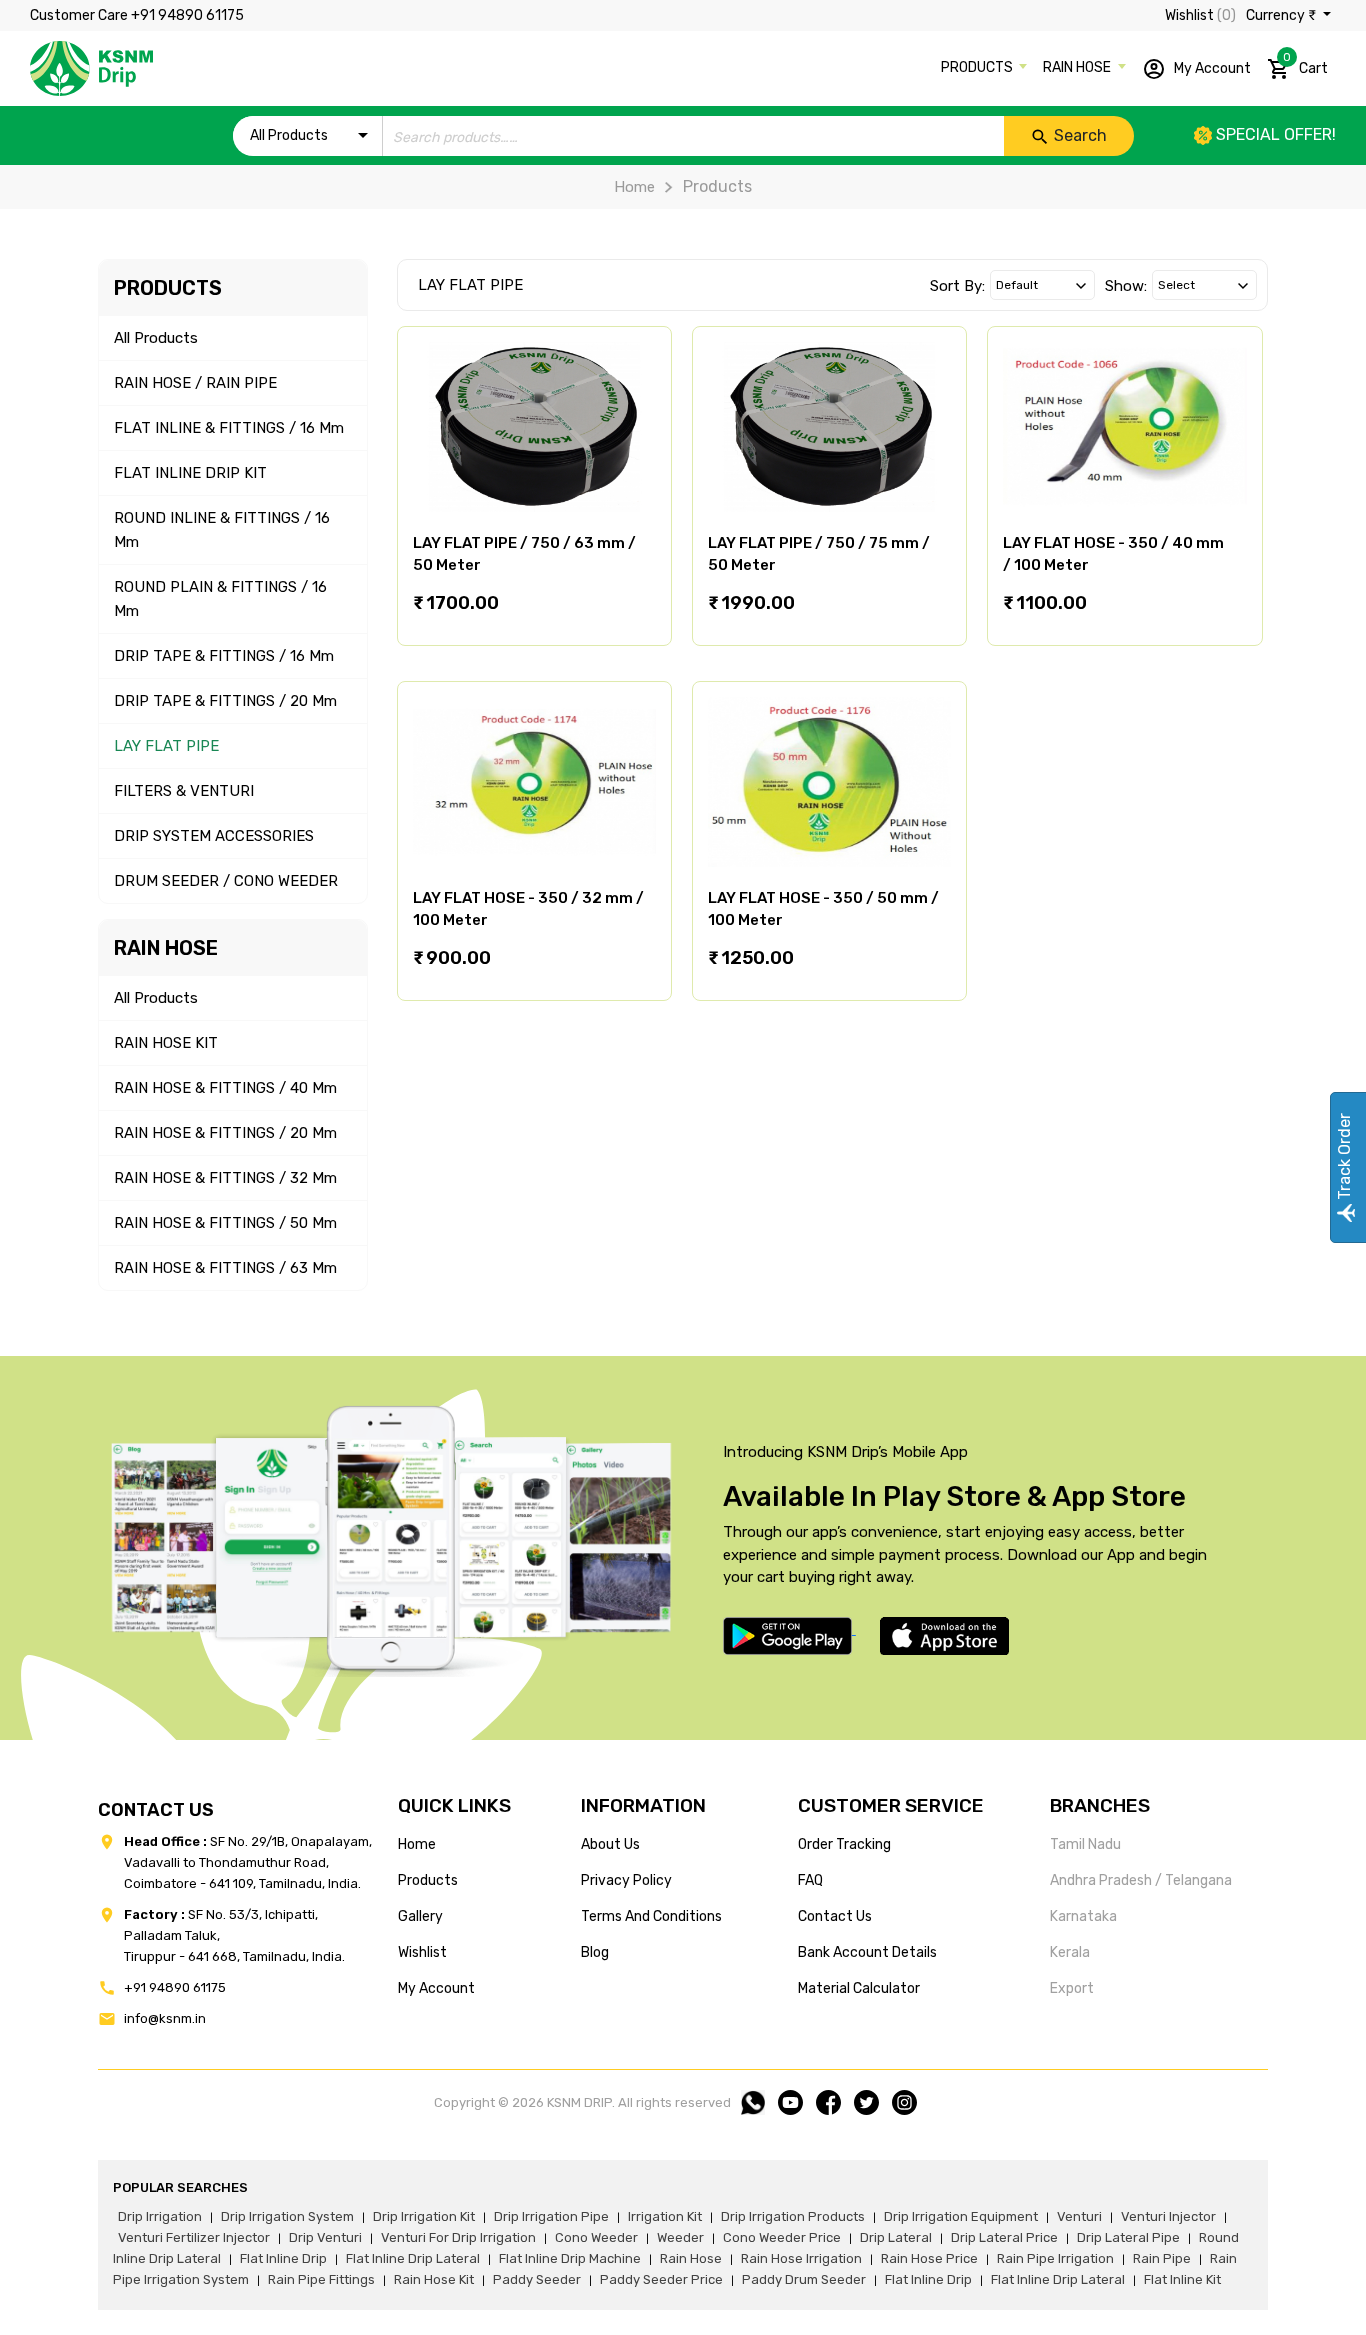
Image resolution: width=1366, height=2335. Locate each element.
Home (634, 187)
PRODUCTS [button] (978, 67)
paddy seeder (537, 2279)
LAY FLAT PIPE (166, 746)
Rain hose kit (434, 2279)
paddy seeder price (661, 2279)
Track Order (1344, 1158)
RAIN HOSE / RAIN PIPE (195, 383)
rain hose (691, 2258)
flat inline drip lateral (413, 2258)
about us (610, 1844)
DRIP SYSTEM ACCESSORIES (214, 836)
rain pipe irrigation (1055, 2258)
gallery (420, 1916)
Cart (1305, 64)
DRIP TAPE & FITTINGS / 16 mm (224, 656)
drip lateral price (1004, 2237)
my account (436, 1988)
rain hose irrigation (801, 2258)
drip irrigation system (287, 2216)
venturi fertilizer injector (194, 2237)
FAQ (810, 1880)
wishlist (422, 1952)
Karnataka (1083, 1916)
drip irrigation (160, 2216)
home (417, 1844)
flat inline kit (1182, 2279)
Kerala (1070, 1952)
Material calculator (859, 1988)
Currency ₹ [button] (1282, 15)
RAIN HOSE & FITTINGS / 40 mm (225, 1088)
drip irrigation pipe (551, 2216)
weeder (680, 2237)
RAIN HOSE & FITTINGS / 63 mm (225, 1268)
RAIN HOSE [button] (1078, 67)
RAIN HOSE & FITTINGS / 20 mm (225, 1133)
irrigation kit (665, 2216)
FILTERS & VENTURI (184, 791)
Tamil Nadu (1085, 1844)
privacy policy (626, 1880)
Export (1072, 1988)
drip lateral (896, 2237)
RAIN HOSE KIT (166, 1043)
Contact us (835, 1916)
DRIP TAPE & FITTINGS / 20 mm (225, 701)
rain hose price (929, 2258)
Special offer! (1274, 134)
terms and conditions (651, 1916)
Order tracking (844, 1844)
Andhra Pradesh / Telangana (1141, 1880)
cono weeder (596, 2237)
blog (595, 1952)
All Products (156, 338)
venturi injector (1168, 2216)
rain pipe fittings (321, 2279)
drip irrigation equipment (961, 2216)
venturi (1079, 2216)
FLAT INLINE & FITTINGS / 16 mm (229, 428)
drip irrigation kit (424, 2216)
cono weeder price (782, 2237)
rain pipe (1162, 2258)
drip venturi (325, 2237)
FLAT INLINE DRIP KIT (190, 473)
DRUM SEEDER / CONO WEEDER (226, 881)
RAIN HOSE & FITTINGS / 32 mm (225, 1178)
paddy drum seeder (804, 2279)
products (428, 1880)
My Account (1211, 67)
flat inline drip (283, 2258)
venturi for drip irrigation (458, 2237)
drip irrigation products (793, 2216)
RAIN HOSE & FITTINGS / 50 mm (225, 1223)
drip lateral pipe (1128, 2237)
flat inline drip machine (570, 2258)
